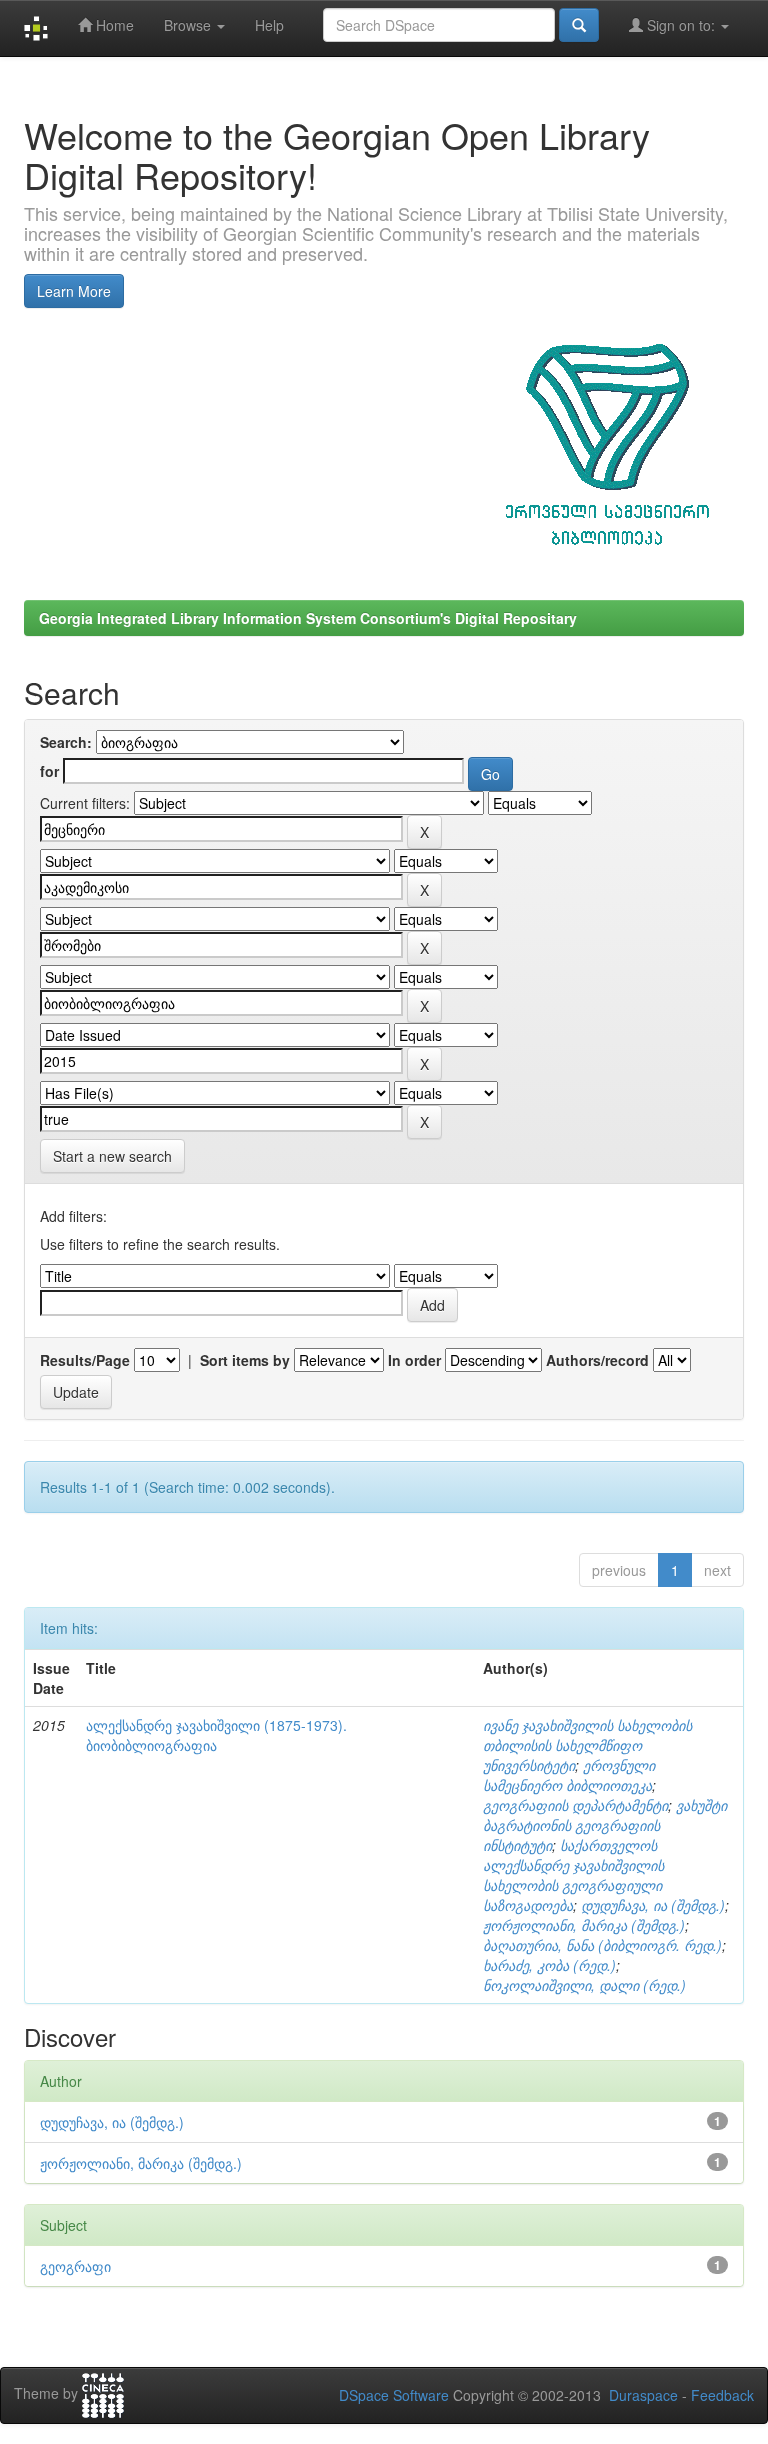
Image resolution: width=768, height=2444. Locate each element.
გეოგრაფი (75, 2266)
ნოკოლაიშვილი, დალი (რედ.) (584, 1985)
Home (113, 25)
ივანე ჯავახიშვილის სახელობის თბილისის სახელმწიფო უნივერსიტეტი (587, 1745)
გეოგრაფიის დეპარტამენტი (575, 1805)
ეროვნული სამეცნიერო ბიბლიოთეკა (569, 1775)
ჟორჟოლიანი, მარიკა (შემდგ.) (584, 1925)
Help (269, 25)
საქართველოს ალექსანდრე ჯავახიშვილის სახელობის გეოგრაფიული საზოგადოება (573, 1875)
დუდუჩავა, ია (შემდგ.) (653, 1905)
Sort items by (245, 1360)
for (49, 771)
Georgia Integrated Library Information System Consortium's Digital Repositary (308, 618)
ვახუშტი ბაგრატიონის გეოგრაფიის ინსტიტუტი (605, 1825)
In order (414, 1360)
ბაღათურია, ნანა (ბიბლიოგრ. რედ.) (602, 1945)
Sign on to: (681, 25)
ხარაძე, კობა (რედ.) (549, 1965)
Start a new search (112, 1156)
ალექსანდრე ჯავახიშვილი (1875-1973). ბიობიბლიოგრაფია (216, 1735)
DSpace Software (394, 2395)
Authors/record (597, 1360)
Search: (66, 742)
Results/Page (85, 1360)
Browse (189, 25)
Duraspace (643, 2395)
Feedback (722, 2395)
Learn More (74, 291)
